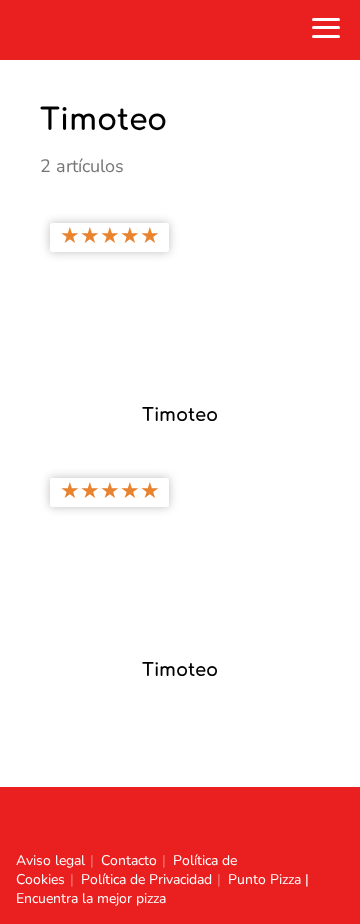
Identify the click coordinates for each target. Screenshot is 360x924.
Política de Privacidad (146, 879)
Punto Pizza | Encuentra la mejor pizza (162, 889)
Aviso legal (50, 860)
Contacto (129, 860)
